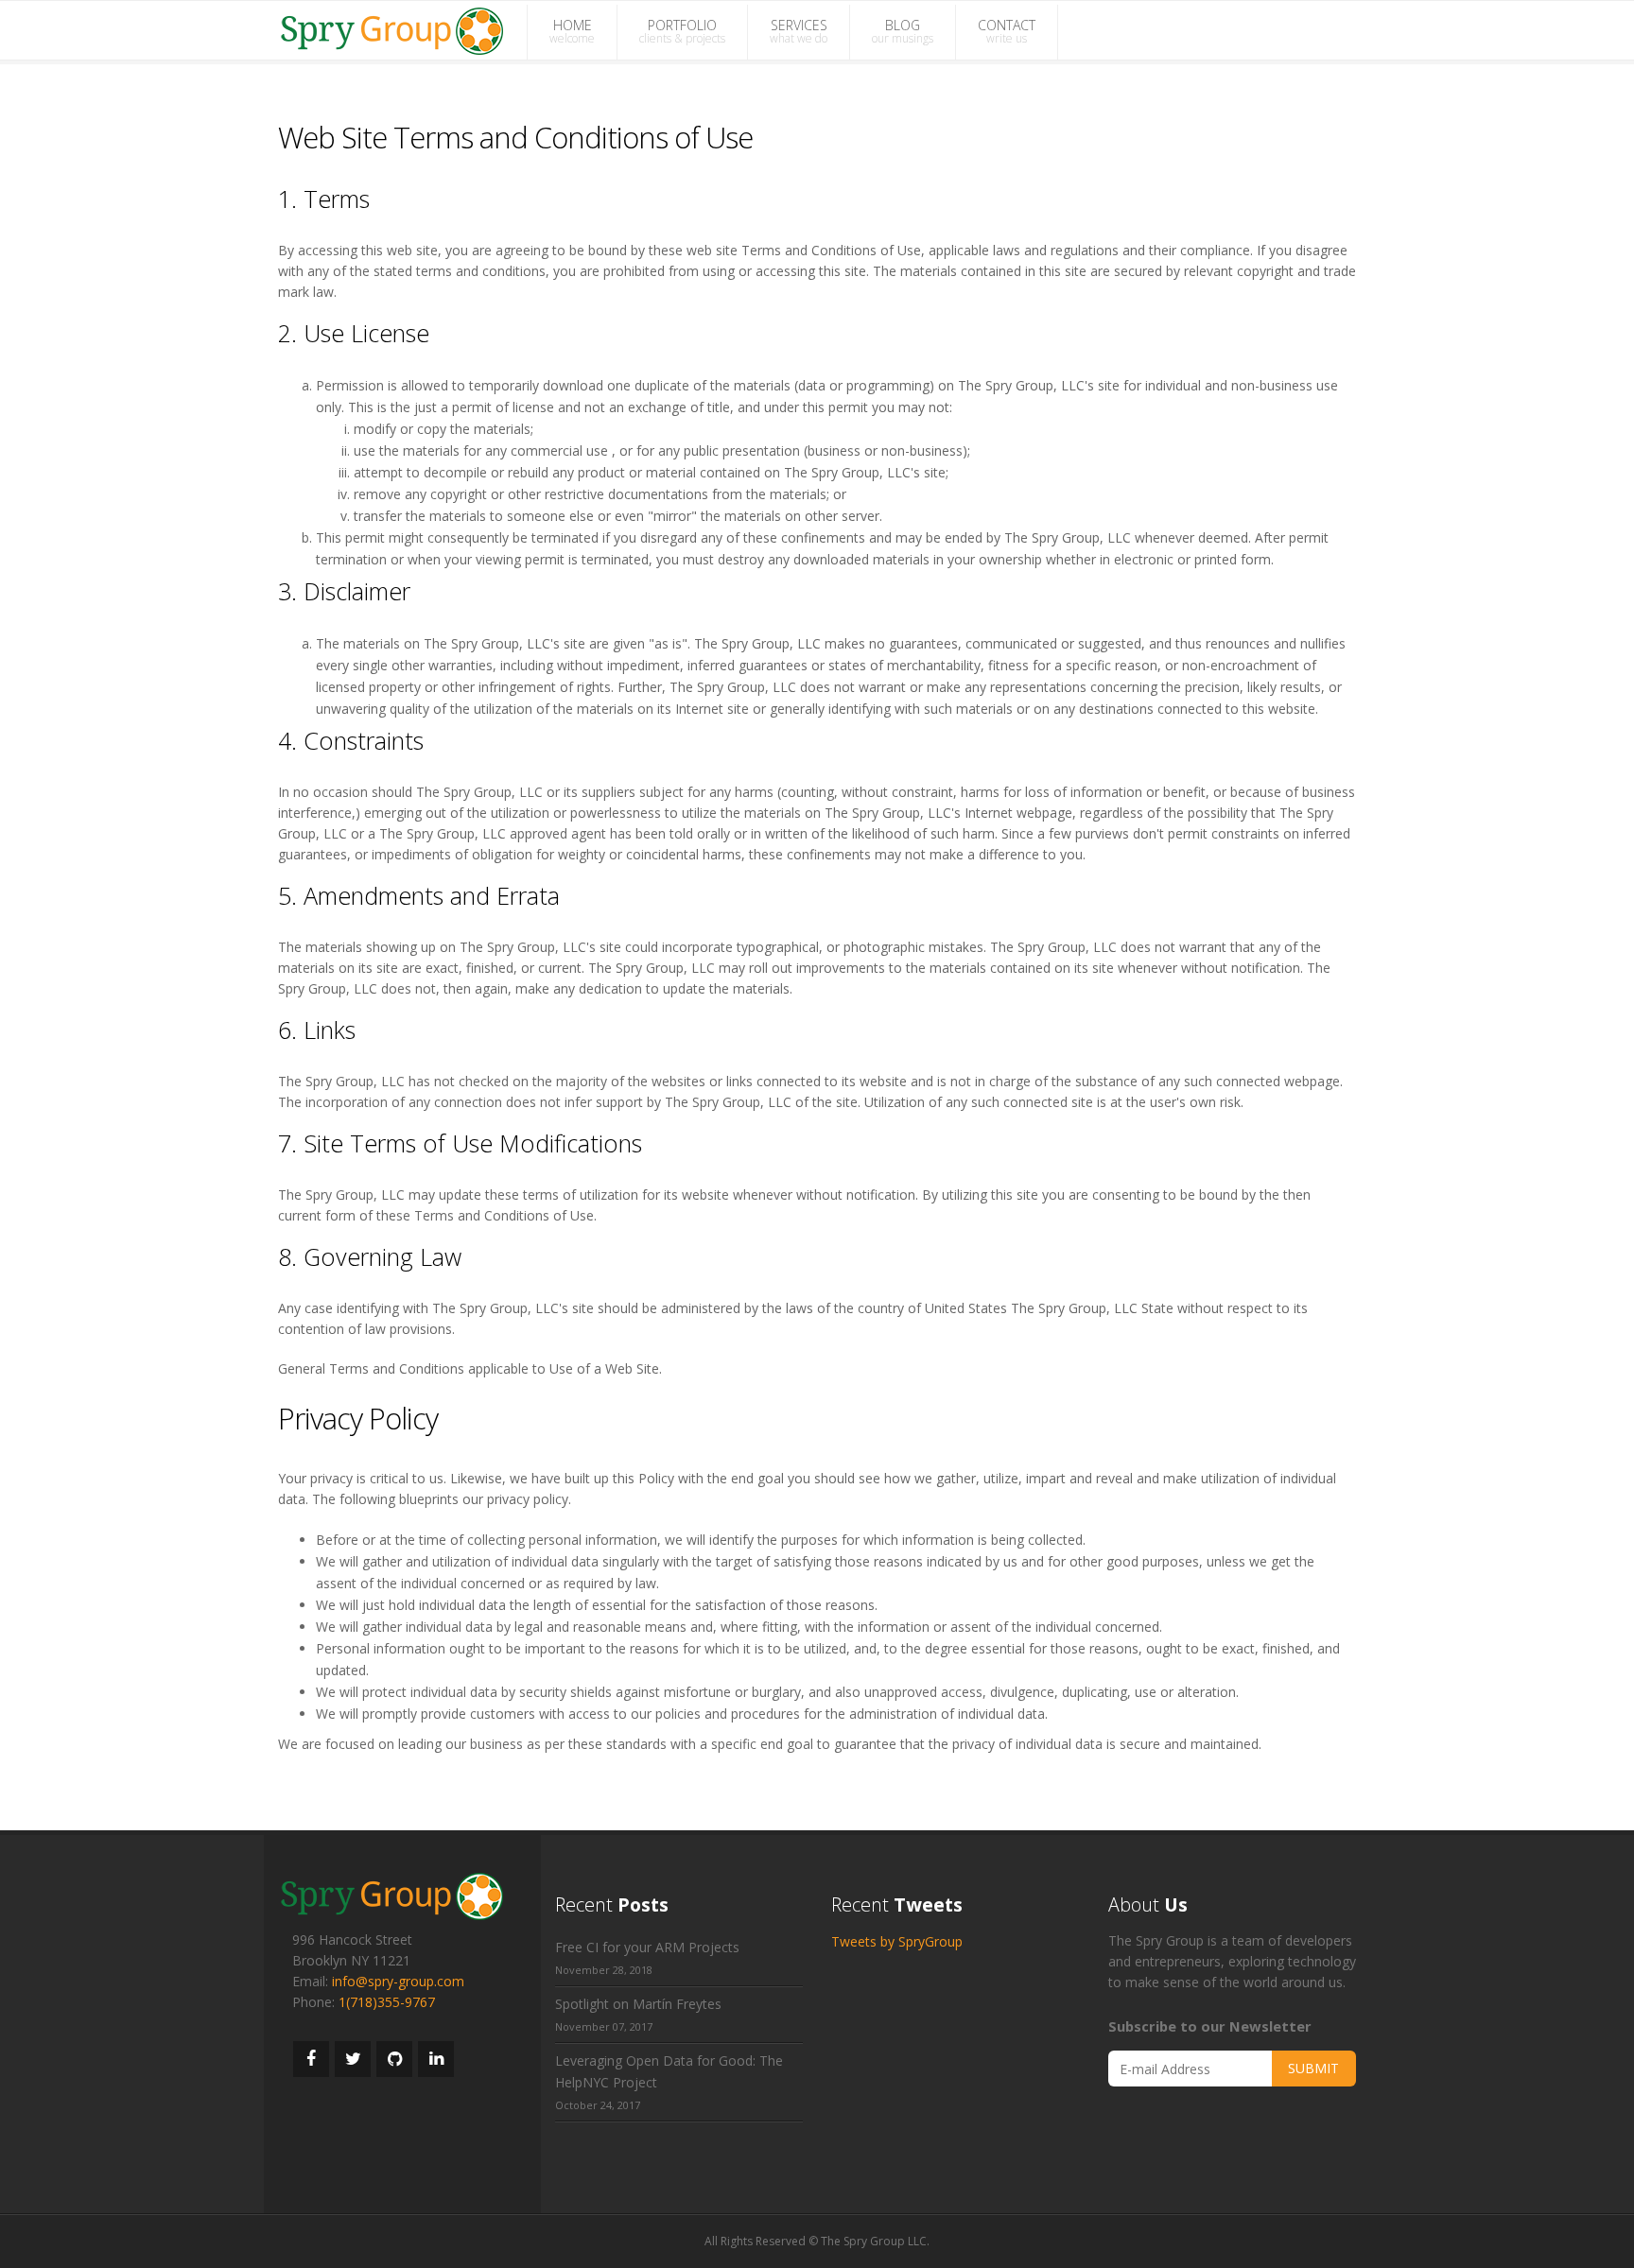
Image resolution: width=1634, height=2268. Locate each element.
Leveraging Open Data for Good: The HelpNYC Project (669, 2071)
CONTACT (1007, 31)
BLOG (903, 31)
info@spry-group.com (398, 1981)
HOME (572, 31)
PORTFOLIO (682, 31)
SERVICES (799, 31)
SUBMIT (1313, 2068)
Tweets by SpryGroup (897, 1941)
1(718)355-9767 (387, 2002)
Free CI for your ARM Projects (647, 1947)
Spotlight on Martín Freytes (638, 2004)
